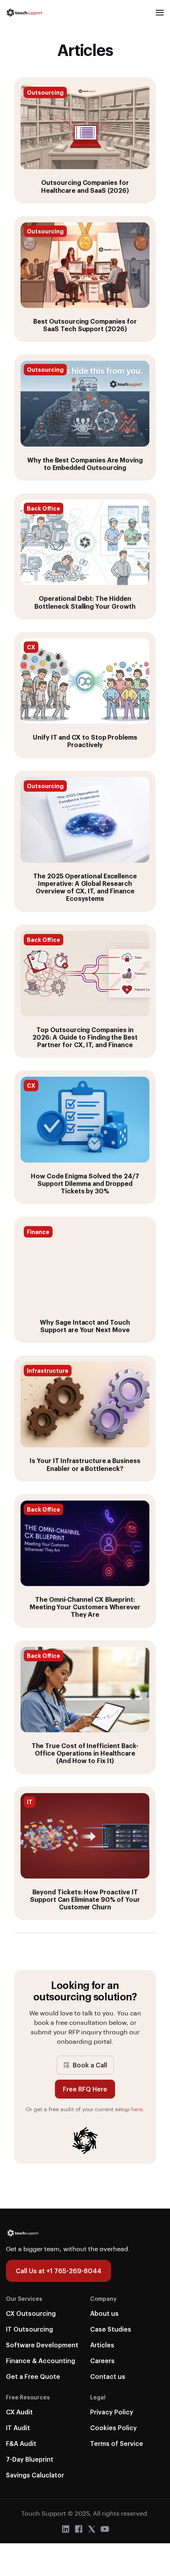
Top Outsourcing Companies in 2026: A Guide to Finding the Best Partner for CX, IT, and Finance (85, 1037)
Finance (38, 1232)
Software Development (42, 2345)
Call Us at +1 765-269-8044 (59, 2271)
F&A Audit (21, 2443)
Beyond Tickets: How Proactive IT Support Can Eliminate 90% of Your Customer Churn (85, 1899)
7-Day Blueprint (30, 2459)
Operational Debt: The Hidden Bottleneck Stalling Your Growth (85, 602)
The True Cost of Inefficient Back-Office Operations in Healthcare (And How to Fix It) (85, 1753)
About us (104, 2313)
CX (31, 647)
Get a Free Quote (33, 2376)
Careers (102, 2361)
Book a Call (90, 2065)
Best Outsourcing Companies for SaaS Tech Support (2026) (85, 325)
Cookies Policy (113, 2428)
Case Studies (111, 2329)
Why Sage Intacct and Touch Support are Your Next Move (85, 1326)
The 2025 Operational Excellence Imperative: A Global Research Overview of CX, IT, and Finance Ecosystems (85, 887)
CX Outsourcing (31, 2313)
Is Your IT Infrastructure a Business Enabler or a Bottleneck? (85, 1464)
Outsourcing (45, 92)
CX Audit (19, 2412)
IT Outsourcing (29, 2329)
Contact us (108, 2376)
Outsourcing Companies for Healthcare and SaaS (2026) (85, 186)
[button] (160, 13)
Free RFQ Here (85, 2089)
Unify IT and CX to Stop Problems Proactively (85, 741)
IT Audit (18, 2428)
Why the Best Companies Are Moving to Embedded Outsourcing (85, 464)
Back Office (43, 508)
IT (30, 1802)
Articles (102, 2345)
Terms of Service (117, 2443)
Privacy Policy (112, 2412)
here (137, 2109)
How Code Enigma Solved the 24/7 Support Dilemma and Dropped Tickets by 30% (85, 1183)
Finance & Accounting (41, 2361)
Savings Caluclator (35, 2475)
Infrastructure (48, 1370)
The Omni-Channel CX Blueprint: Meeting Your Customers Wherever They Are (85, 1607)
